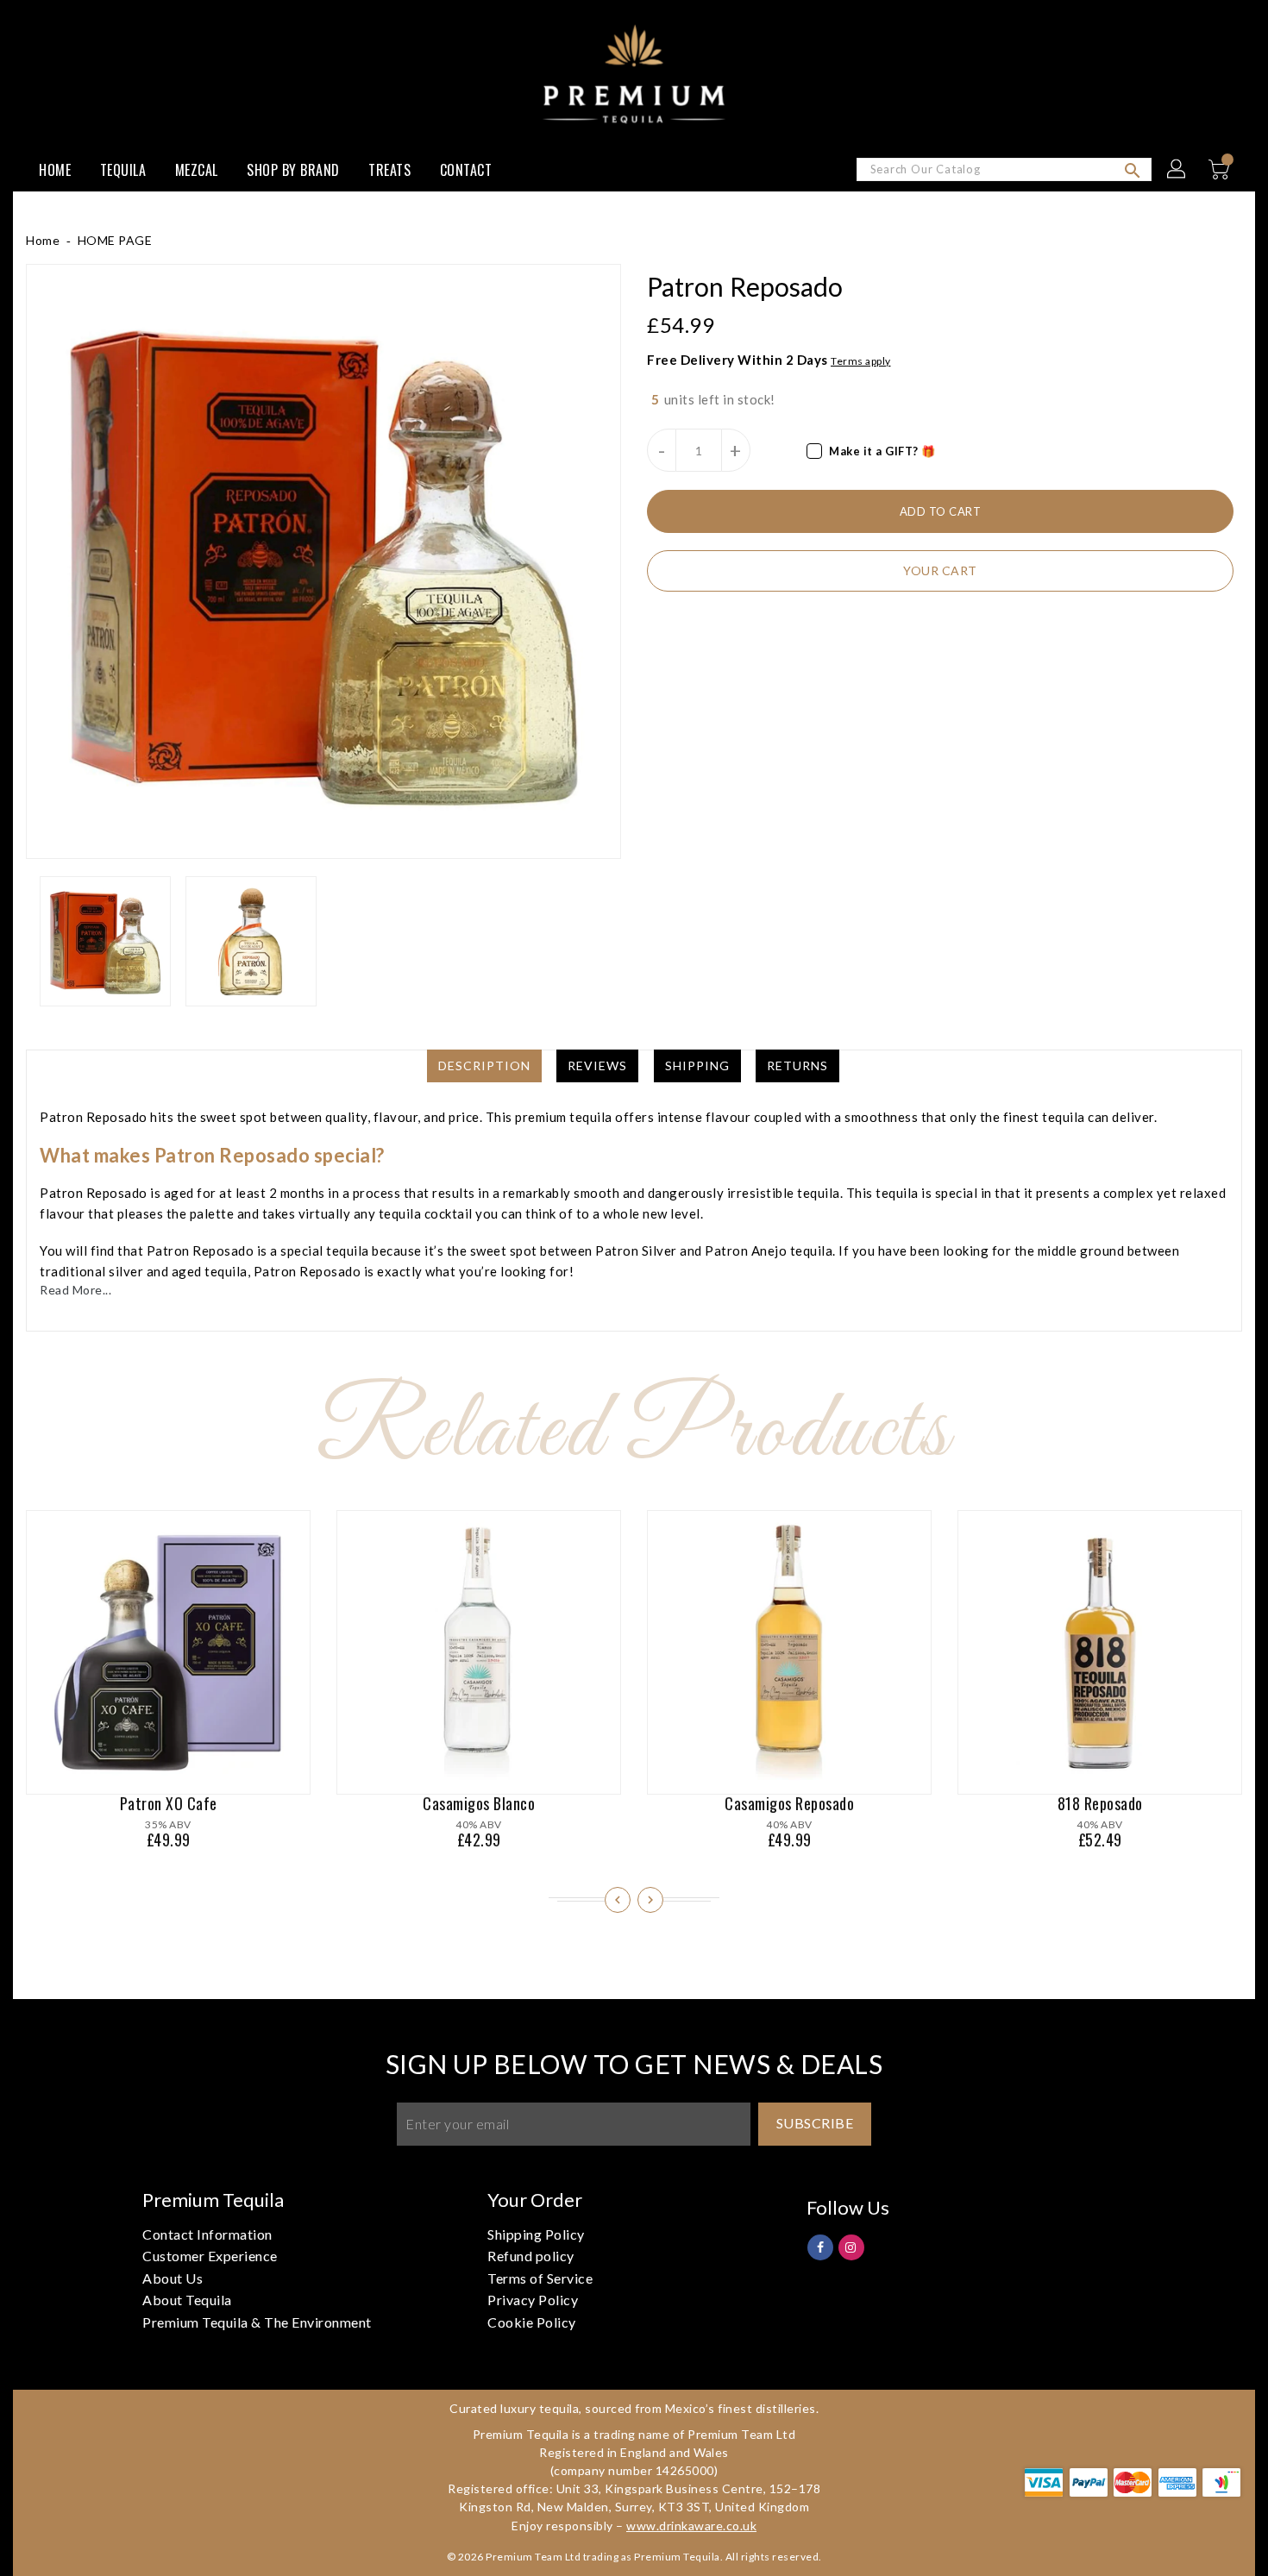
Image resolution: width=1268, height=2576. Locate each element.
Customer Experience (210, 2256)
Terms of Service (540, 2278)
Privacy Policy (533, 2300)
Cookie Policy (532, 2322)
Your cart (940, 570)
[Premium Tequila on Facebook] (821, 2246)
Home (43, 240)
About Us (173, 2278)
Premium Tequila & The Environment (257, 2322)
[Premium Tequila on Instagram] (851, 2246)
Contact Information (207, 2234)
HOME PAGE (115, 240)
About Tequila (187, 2300)
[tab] (484, 1066)
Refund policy (531, 2256)
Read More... (75, 1290)
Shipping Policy (536, 2234)
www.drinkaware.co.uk (691, 2526)
